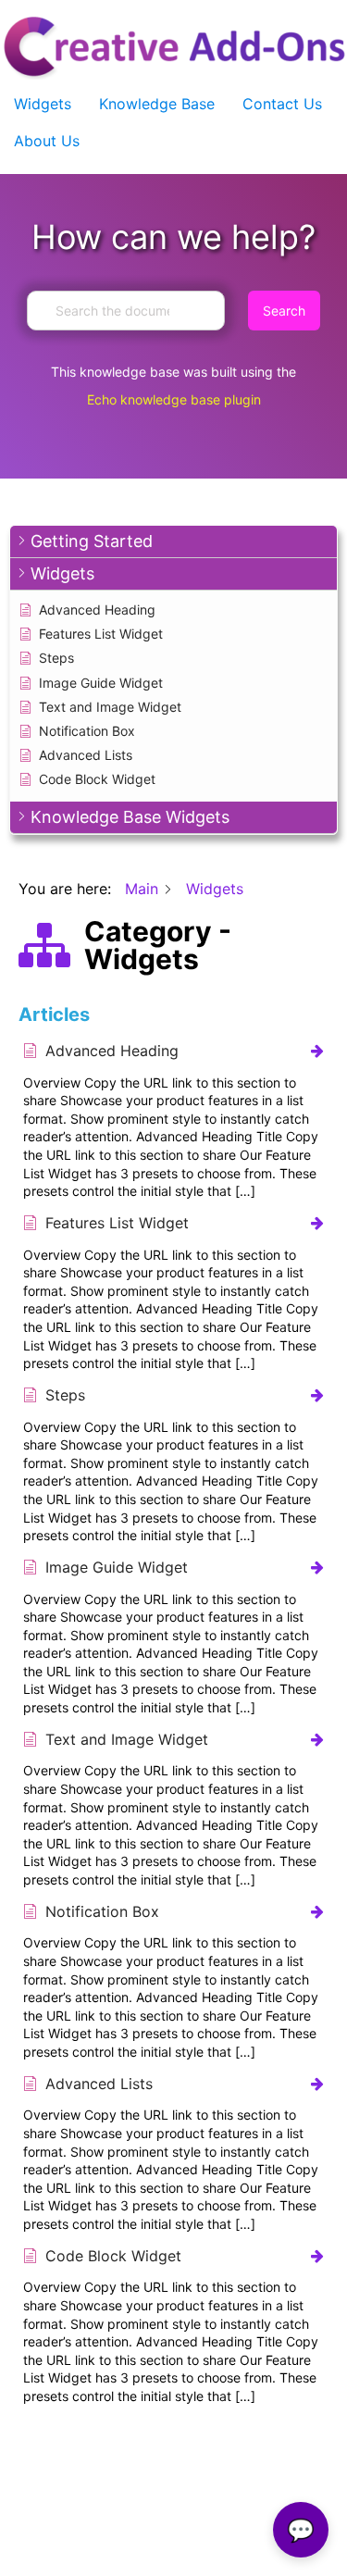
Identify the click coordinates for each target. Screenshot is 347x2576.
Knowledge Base (157, 104)
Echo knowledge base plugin (174, 399)
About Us (47, 141)
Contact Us (282, 104)
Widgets (43, 104)
